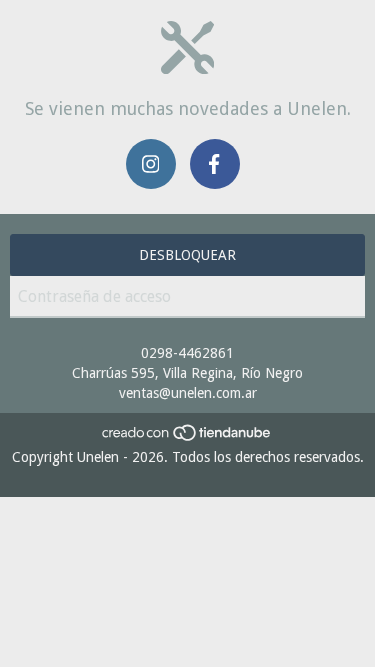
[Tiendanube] (187, 437)
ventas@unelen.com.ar (188, 393)
